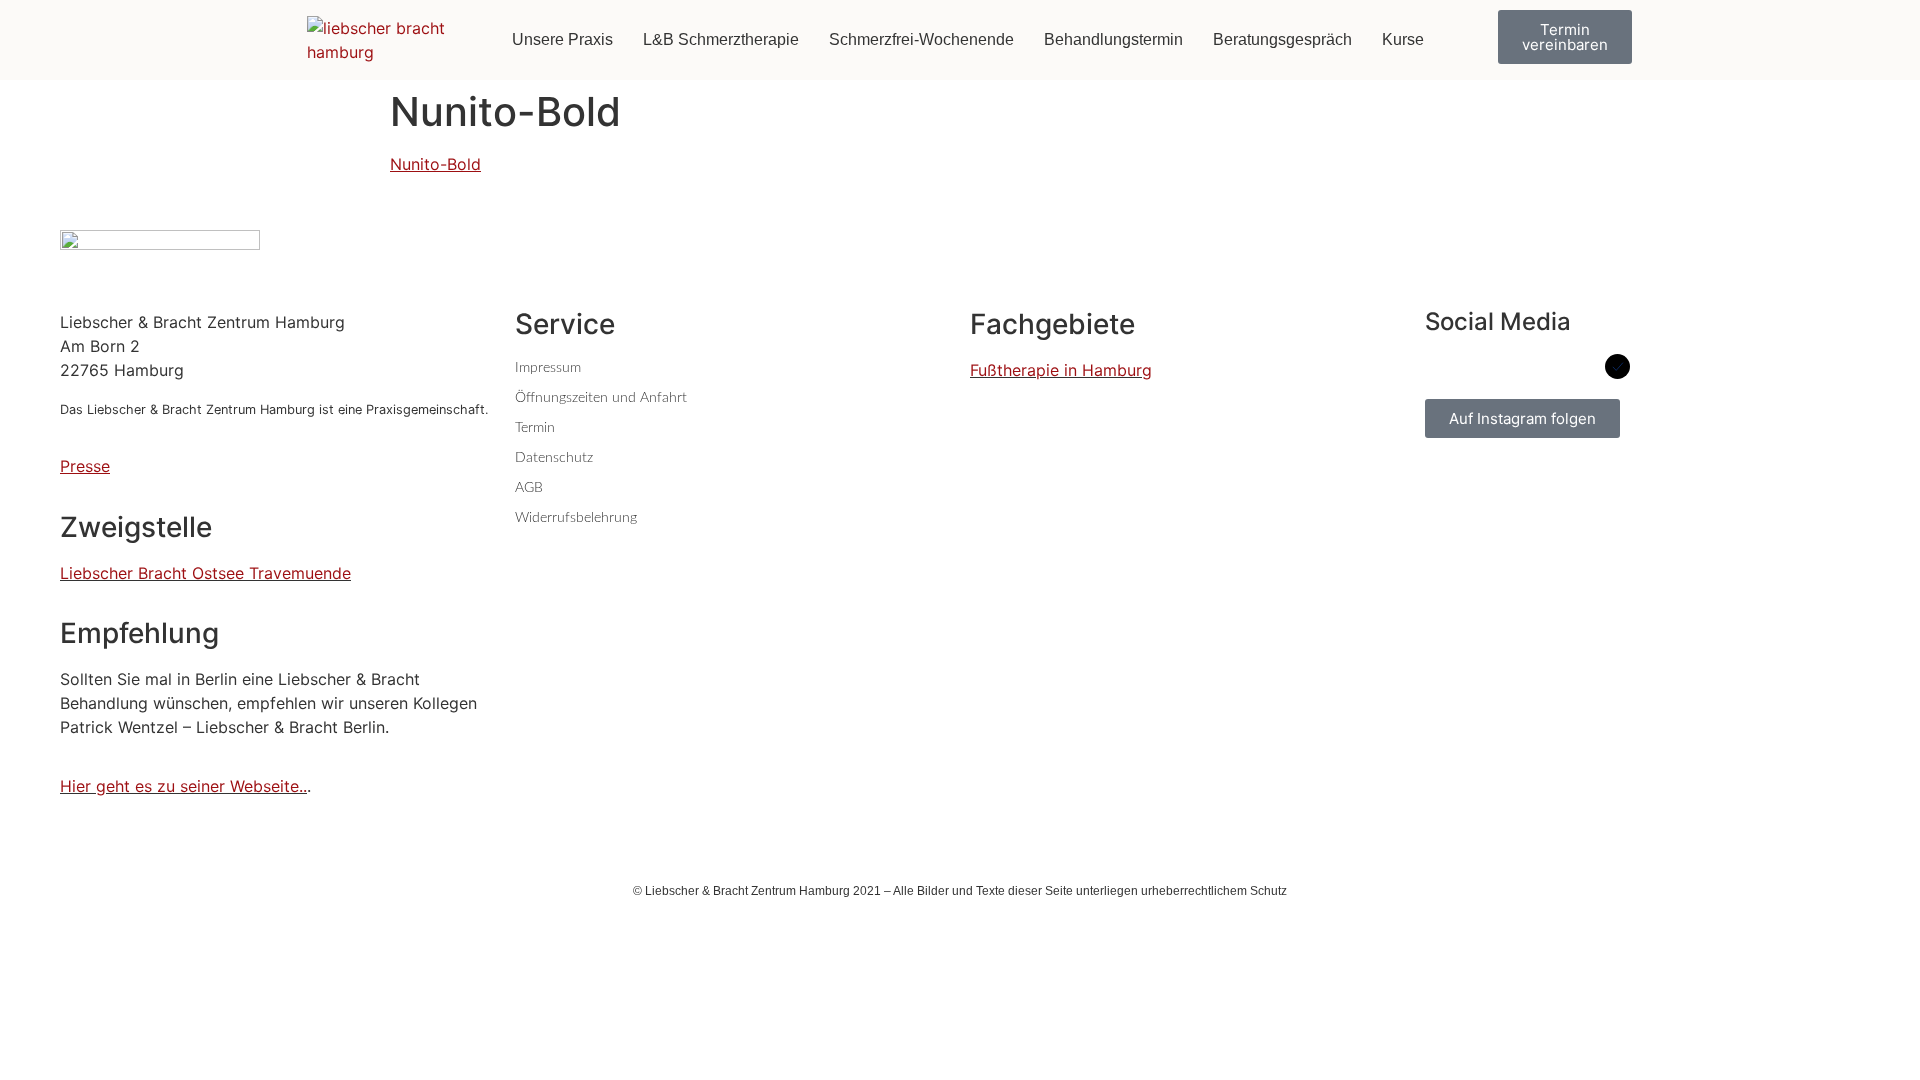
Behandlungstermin (1113, 39)
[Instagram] (1527, 366)
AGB (529, 488)
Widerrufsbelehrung (576, 518)
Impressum (548, 368)
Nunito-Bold (435, 164)
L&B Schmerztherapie (721, 39)
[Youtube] (1482, 366)
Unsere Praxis (562, 39)
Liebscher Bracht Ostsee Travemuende (205, 573)
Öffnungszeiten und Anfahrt (601, 398)
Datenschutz (554, 458)
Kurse (1403, 39)
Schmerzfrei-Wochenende (921, 39)
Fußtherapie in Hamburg (1061, 370)
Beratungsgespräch (1282, 39)
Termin (535, 428)
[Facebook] (1437, 366)
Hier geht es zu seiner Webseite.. (183, 786)
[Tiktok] (1572, 366)
